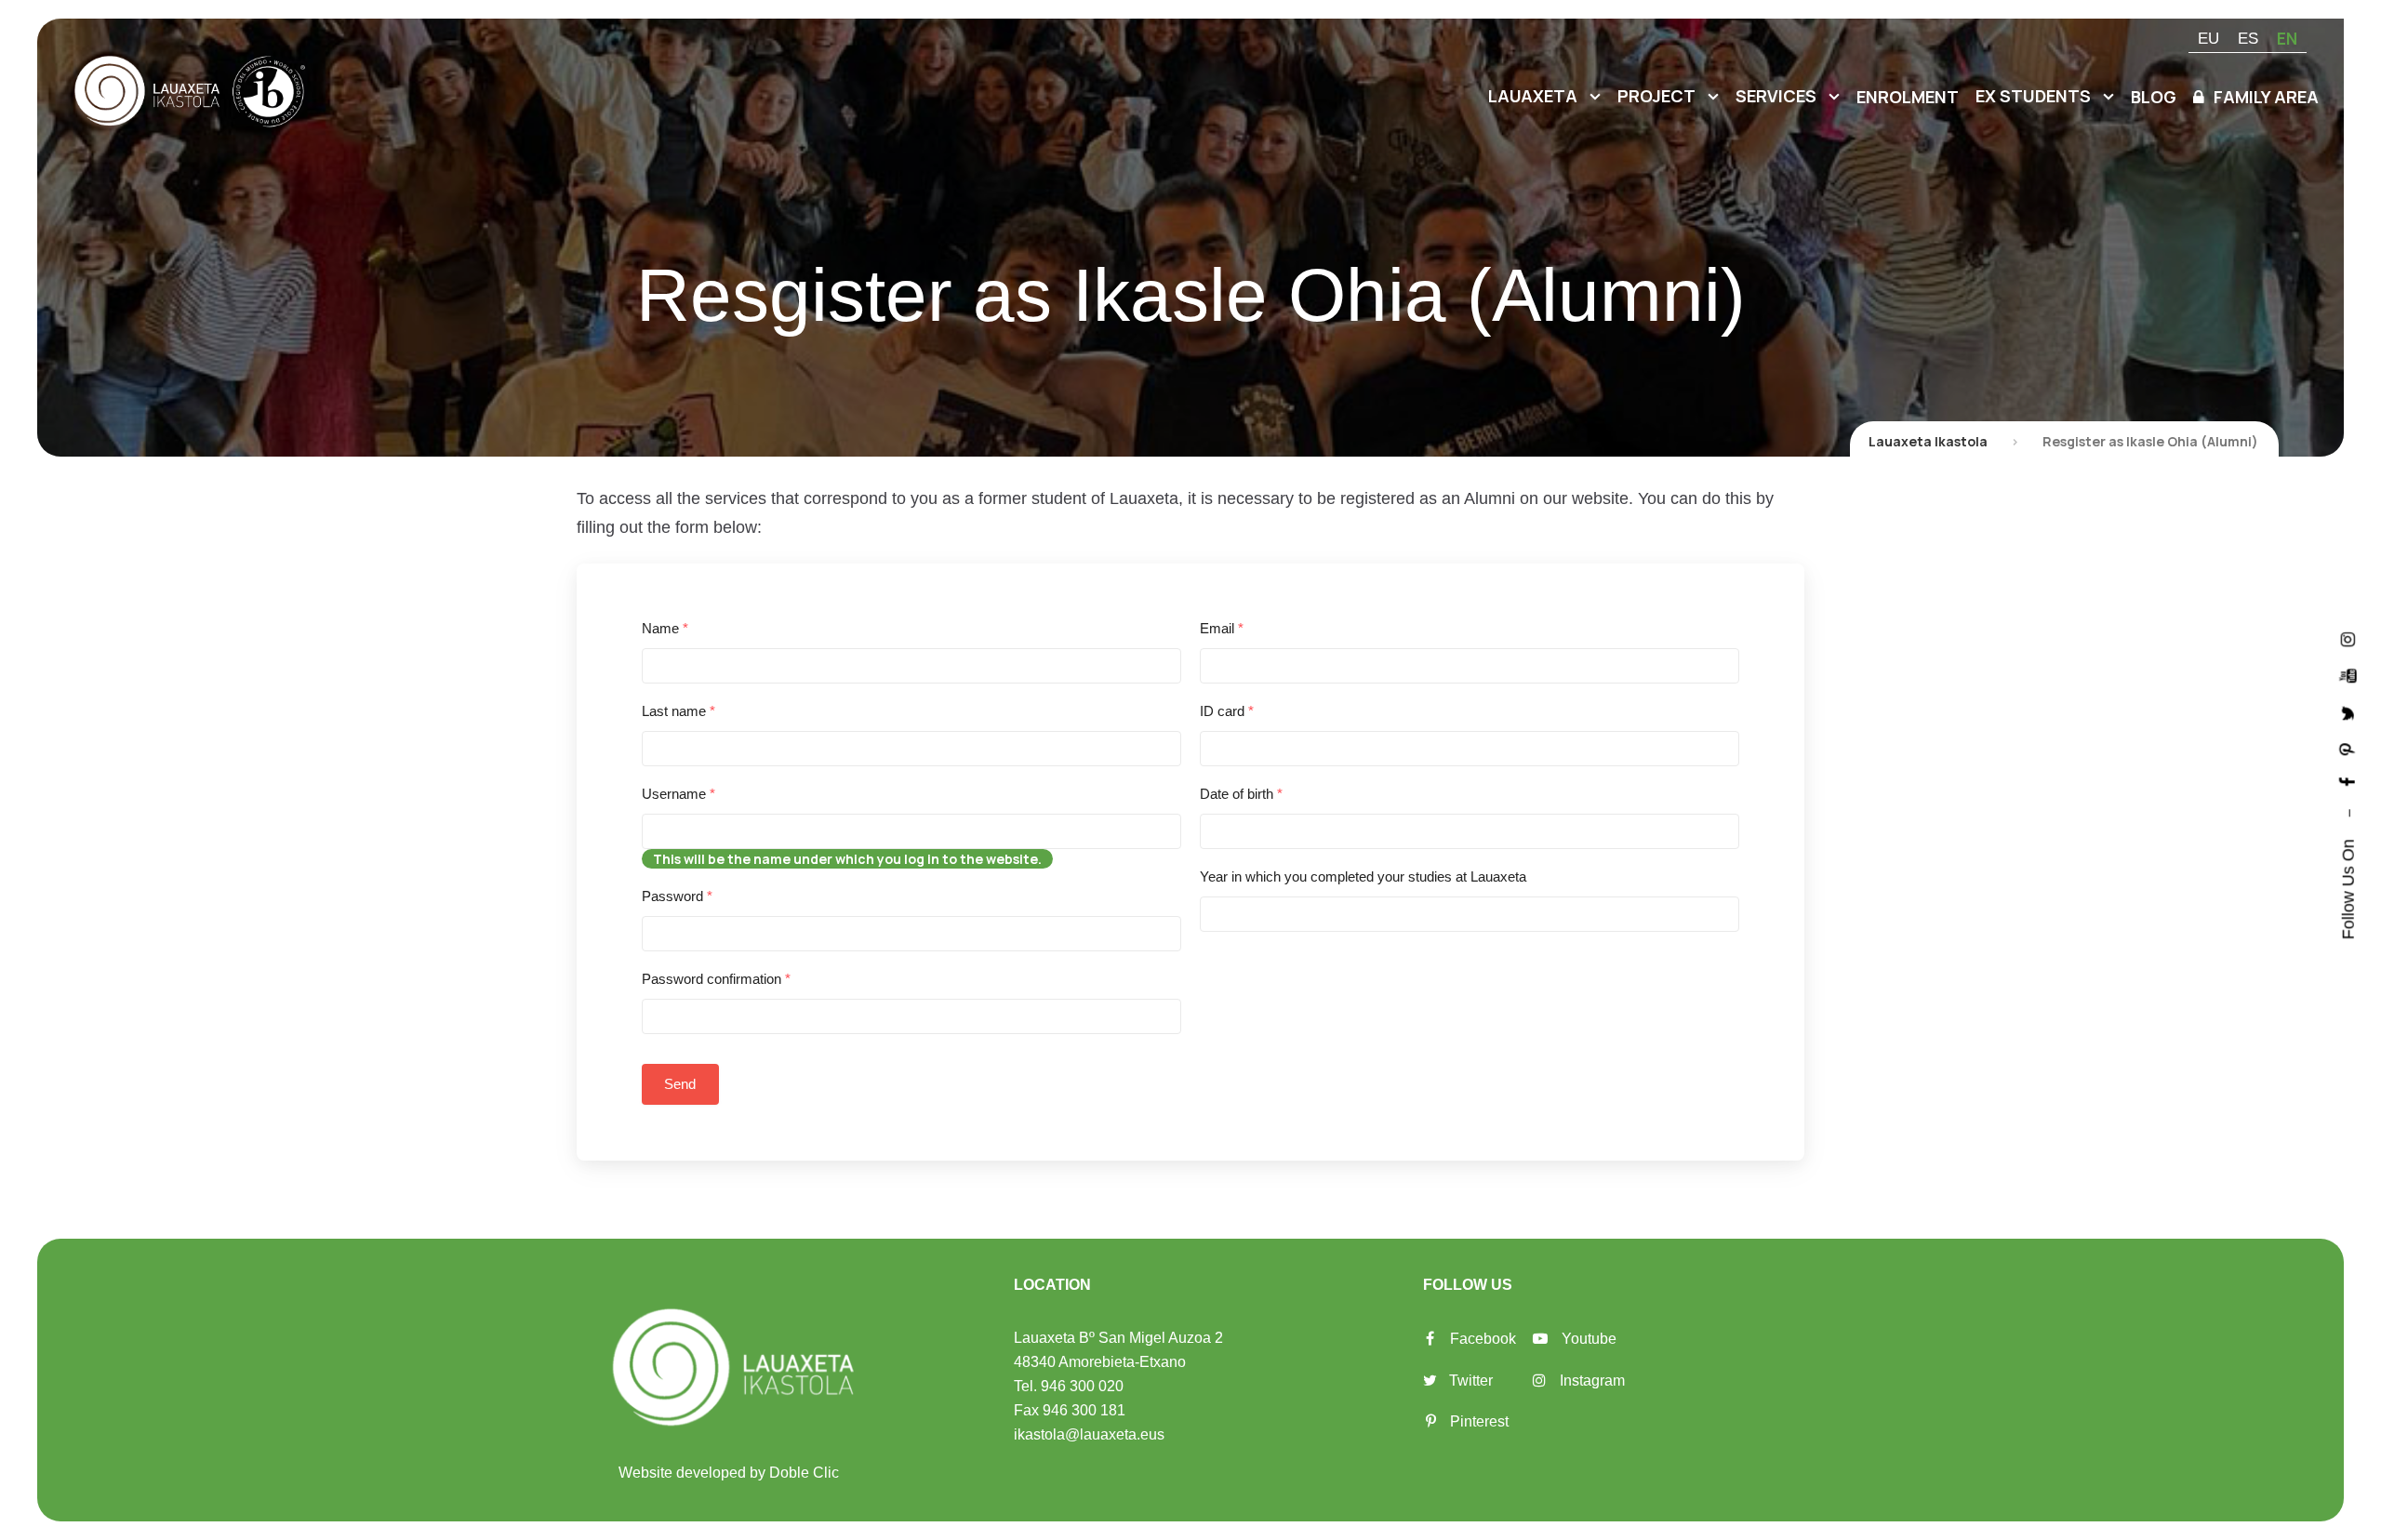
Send (680, 1084)
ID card (1227, 711)
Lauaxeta (1533, 96)
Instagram (1592, 1381)
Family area (2266, 97)
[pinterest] (2348, 749)
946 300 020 (1082, 1386)
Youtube (1589, 1339)
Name (665, 628)
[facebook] (2348, 782)
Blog (2154, 97)
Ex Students (2033, 96)
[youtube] (2348, 676)
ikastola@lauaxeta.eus (1089, 1434)
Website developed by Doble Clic (729, 1473)
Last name (678, 711)
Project (1656, 96)
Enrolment (1908, 97)
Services (1776, 96)
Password (677, 896)
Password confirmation (716, 979)
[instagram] (2348, 639)
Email (1222, 628)
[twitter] (2348, 713)
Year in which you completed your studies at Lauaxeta (1363, 876)
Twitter (1471, 1381)
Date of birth (1241, 794)
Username (678, 794)
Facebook (1483, 1339)
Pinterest (1479, 1421)
